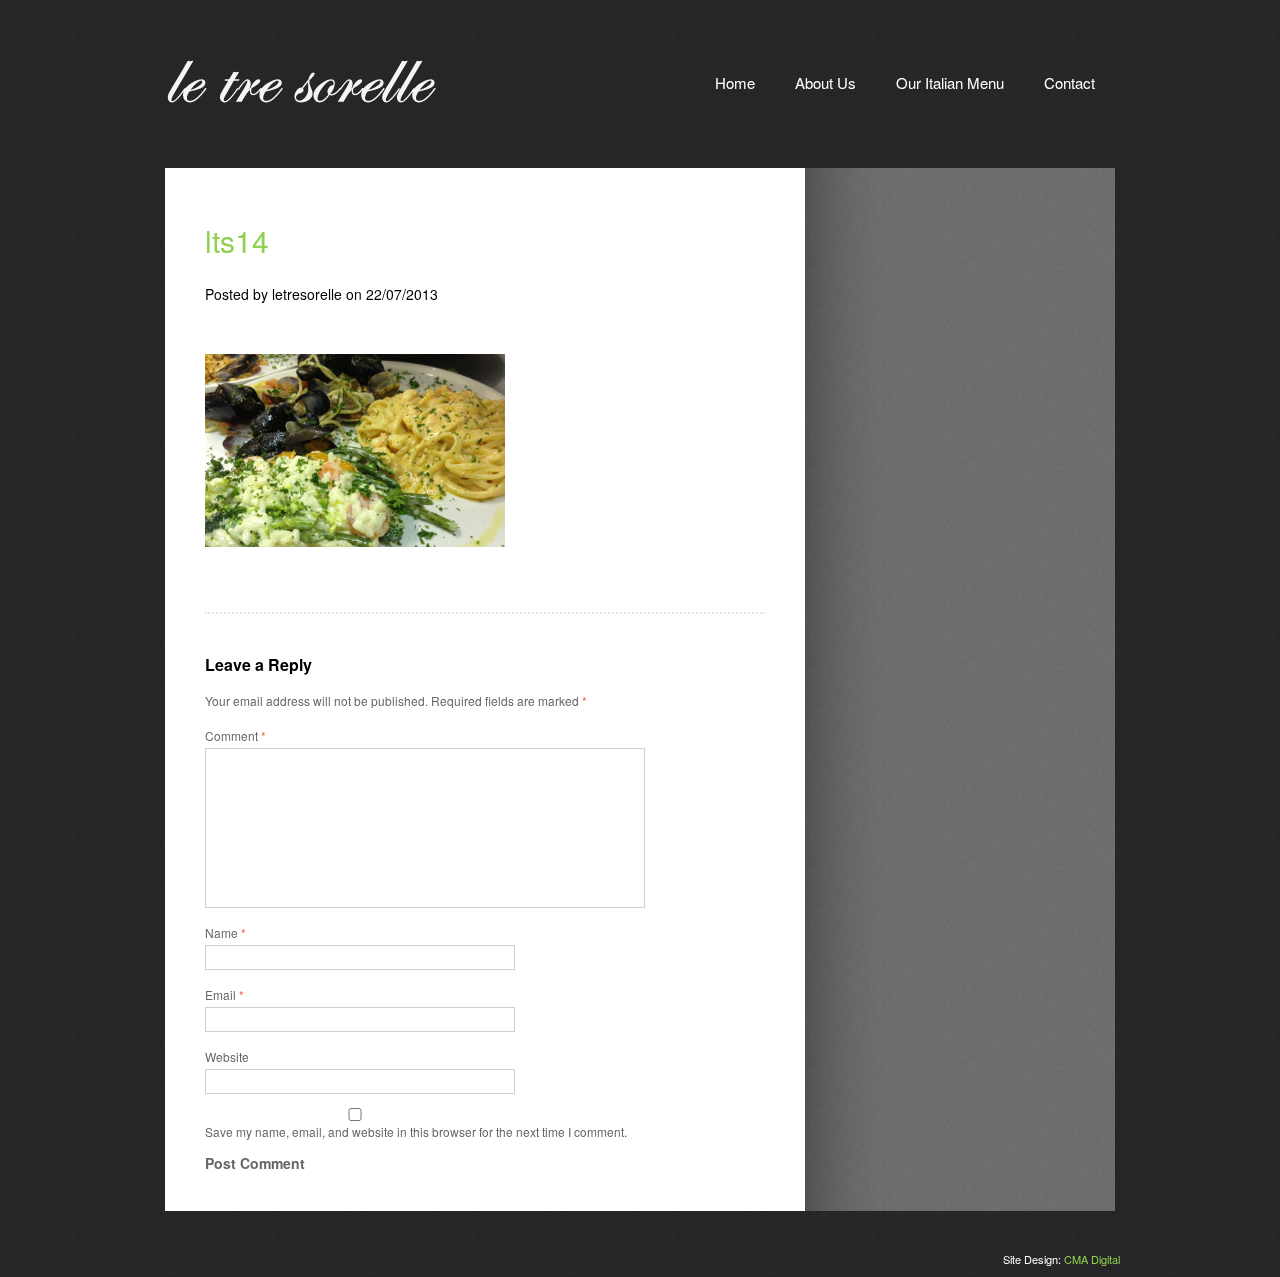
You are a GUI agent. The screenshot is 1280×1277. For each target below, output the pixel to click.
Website (227, 1056)
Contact (1069, 82)
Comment (235, 735)
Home (735, 82)
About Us (825, 82)
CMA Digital (1092, 1259)
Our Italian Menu (950, 82)
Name (225, 932)
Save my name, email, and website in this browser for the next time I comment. (416, 1131)
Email (224, 994)
